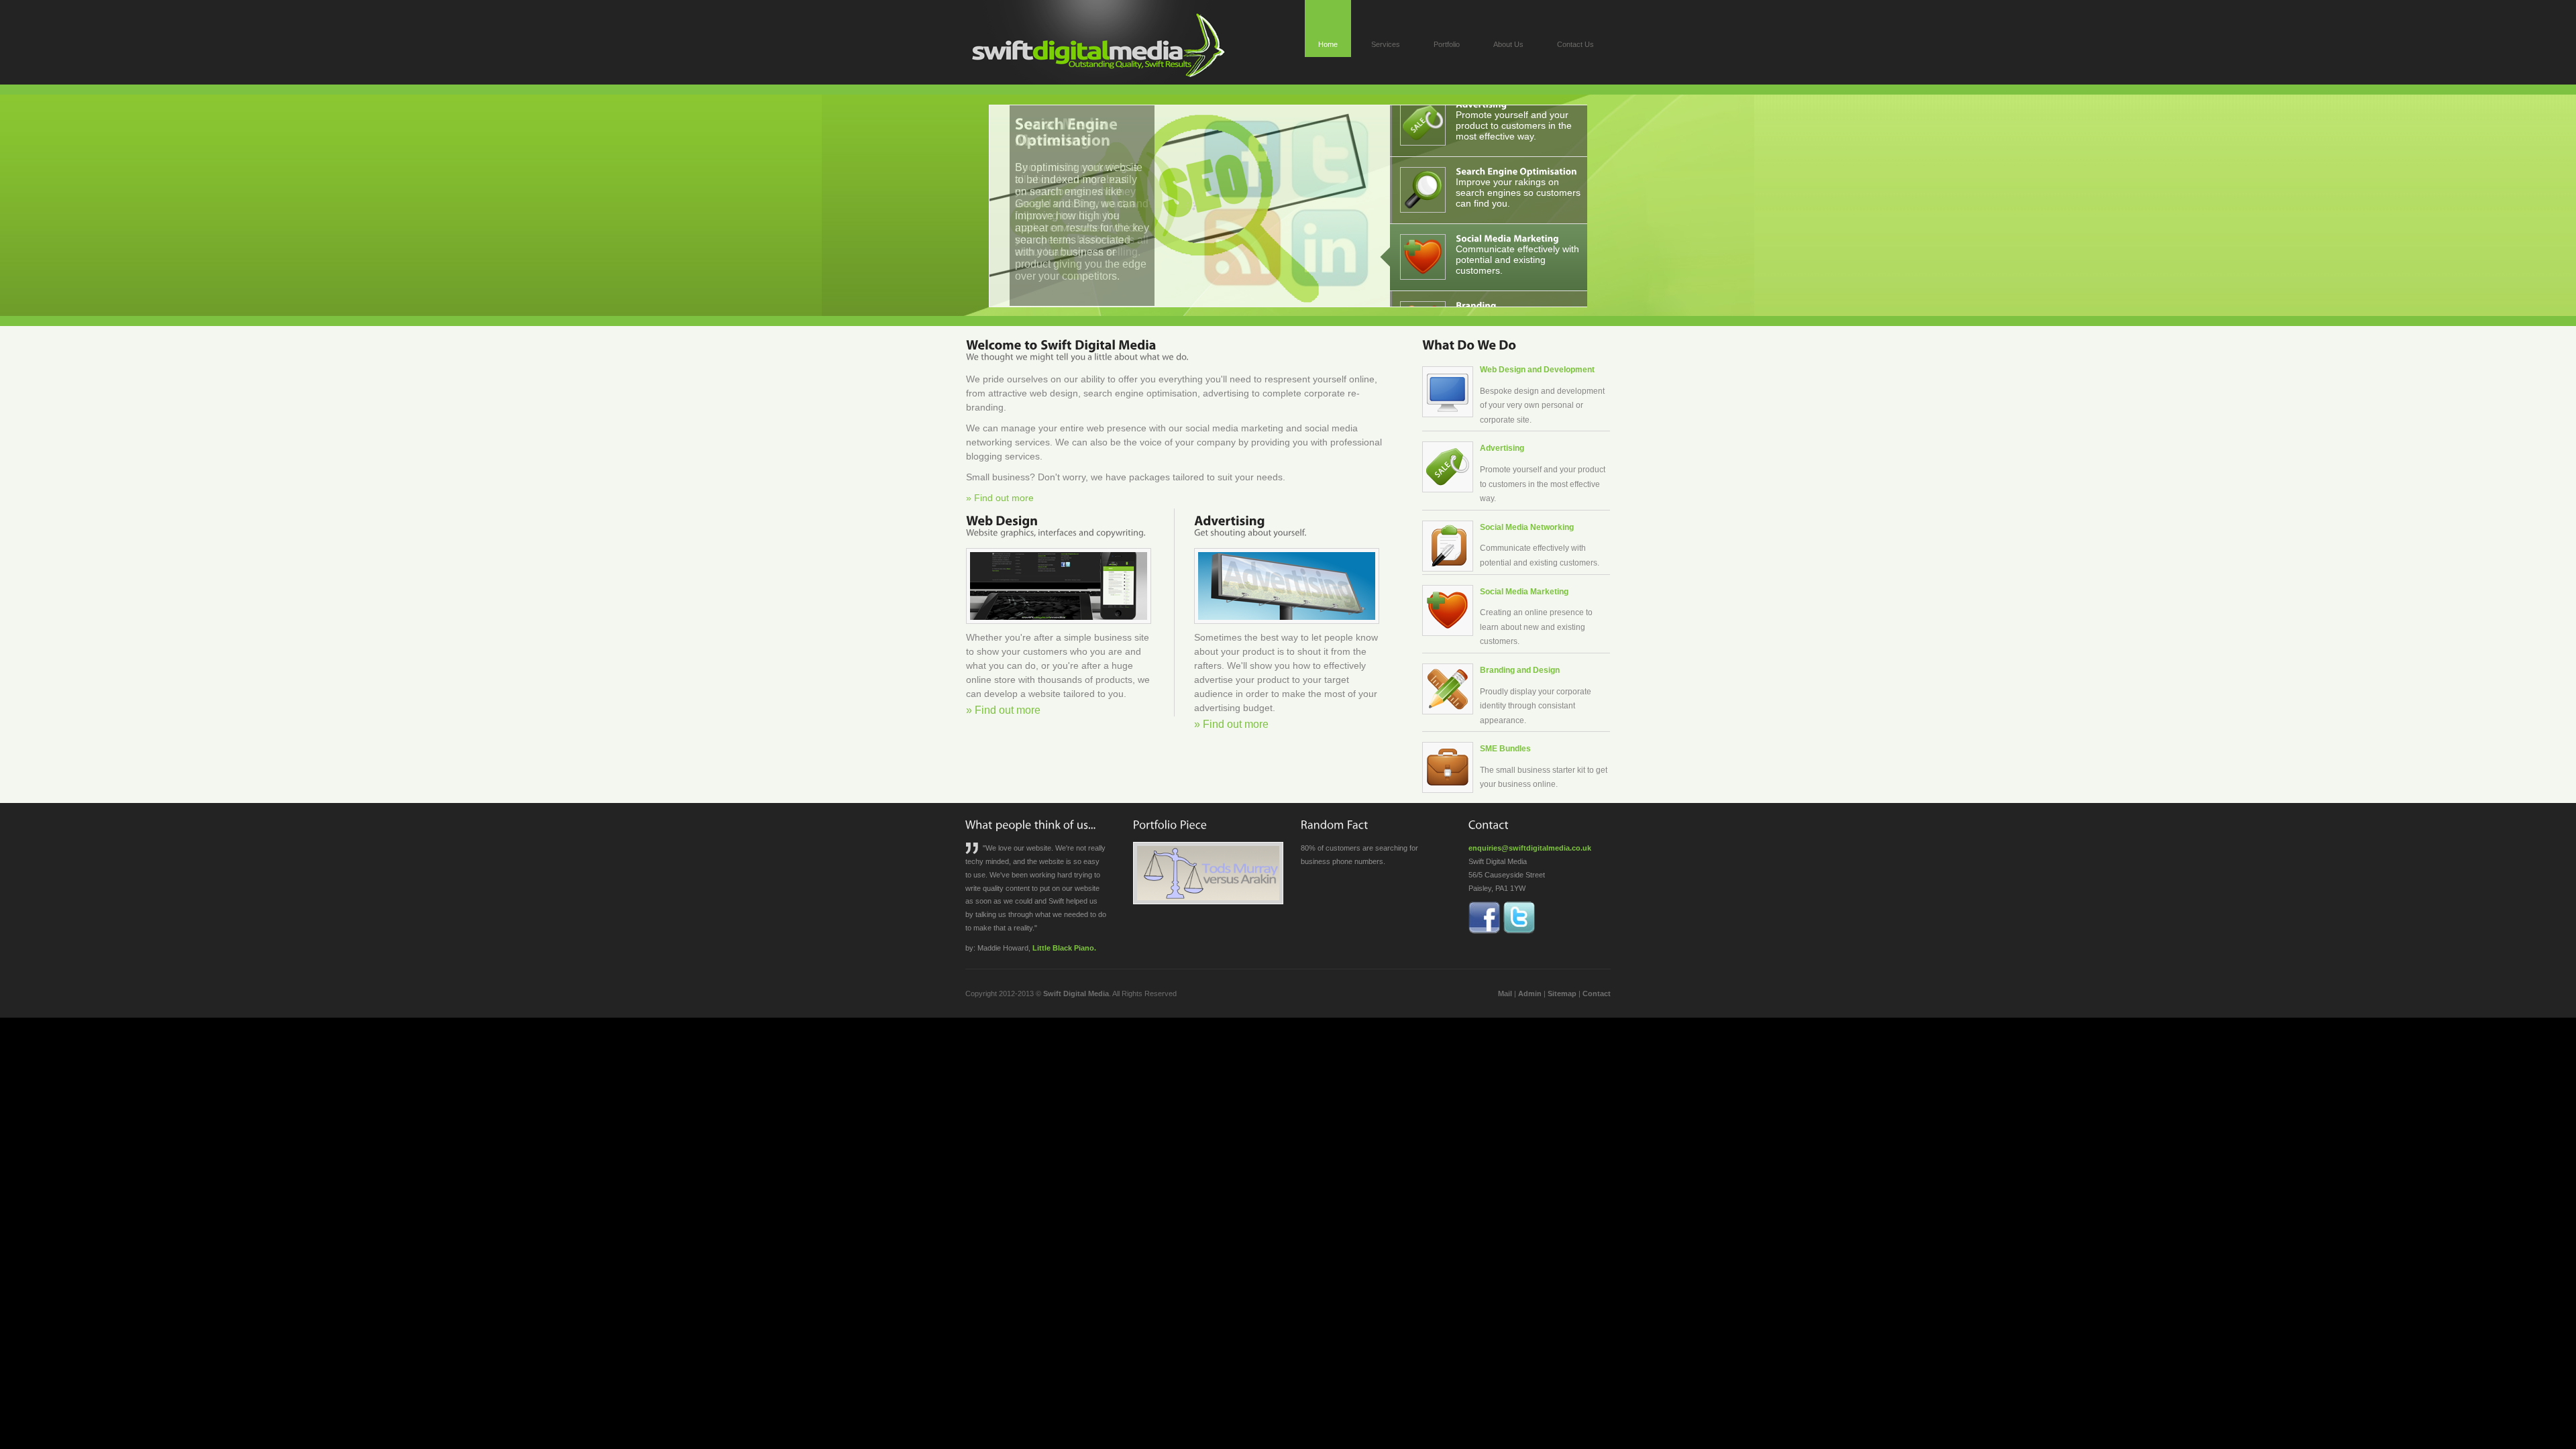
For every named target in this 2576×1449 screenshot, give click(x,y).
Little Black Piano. (1064, 948)
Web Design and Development (1537, 370)
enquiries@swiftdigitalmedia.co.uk (1530, 848)
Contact (1597, 994)
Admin (1530, 994)
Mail (1505, 994)
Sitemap (1562, 994)
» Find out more (1000, 498)
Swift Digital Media (1076, 994)
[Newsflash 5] (1063, 126)
